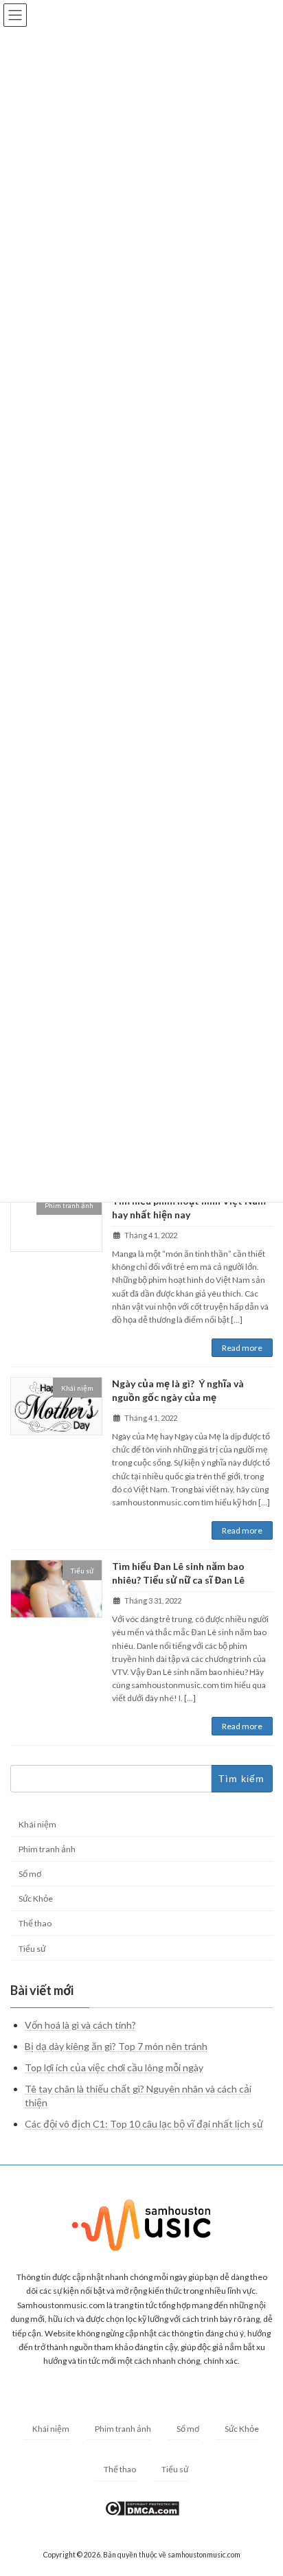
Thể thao (35, 1924)
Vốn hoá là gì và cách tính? (80, 2025)
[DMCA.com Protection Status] (142, 2513)
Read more (242, 1348)
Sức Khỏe (36, 1899)
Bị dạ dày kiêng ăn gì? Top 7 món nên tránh (116, 2046)
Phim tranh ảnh (47, 1850)
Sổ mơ (30, 1874)
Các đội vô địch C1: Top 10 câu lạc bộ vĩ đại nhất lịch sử (144, 2124)
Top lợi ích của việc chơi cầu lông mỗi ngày (114, 2068)
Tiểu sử (32, 1949)
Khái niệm (37, 1824)
